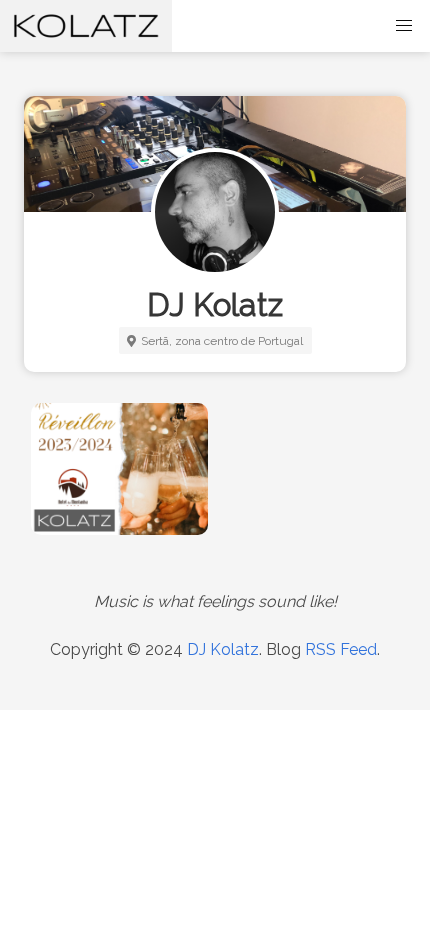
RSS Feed (341, 649)
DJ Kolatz (223, 649)
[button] (404, 26)
